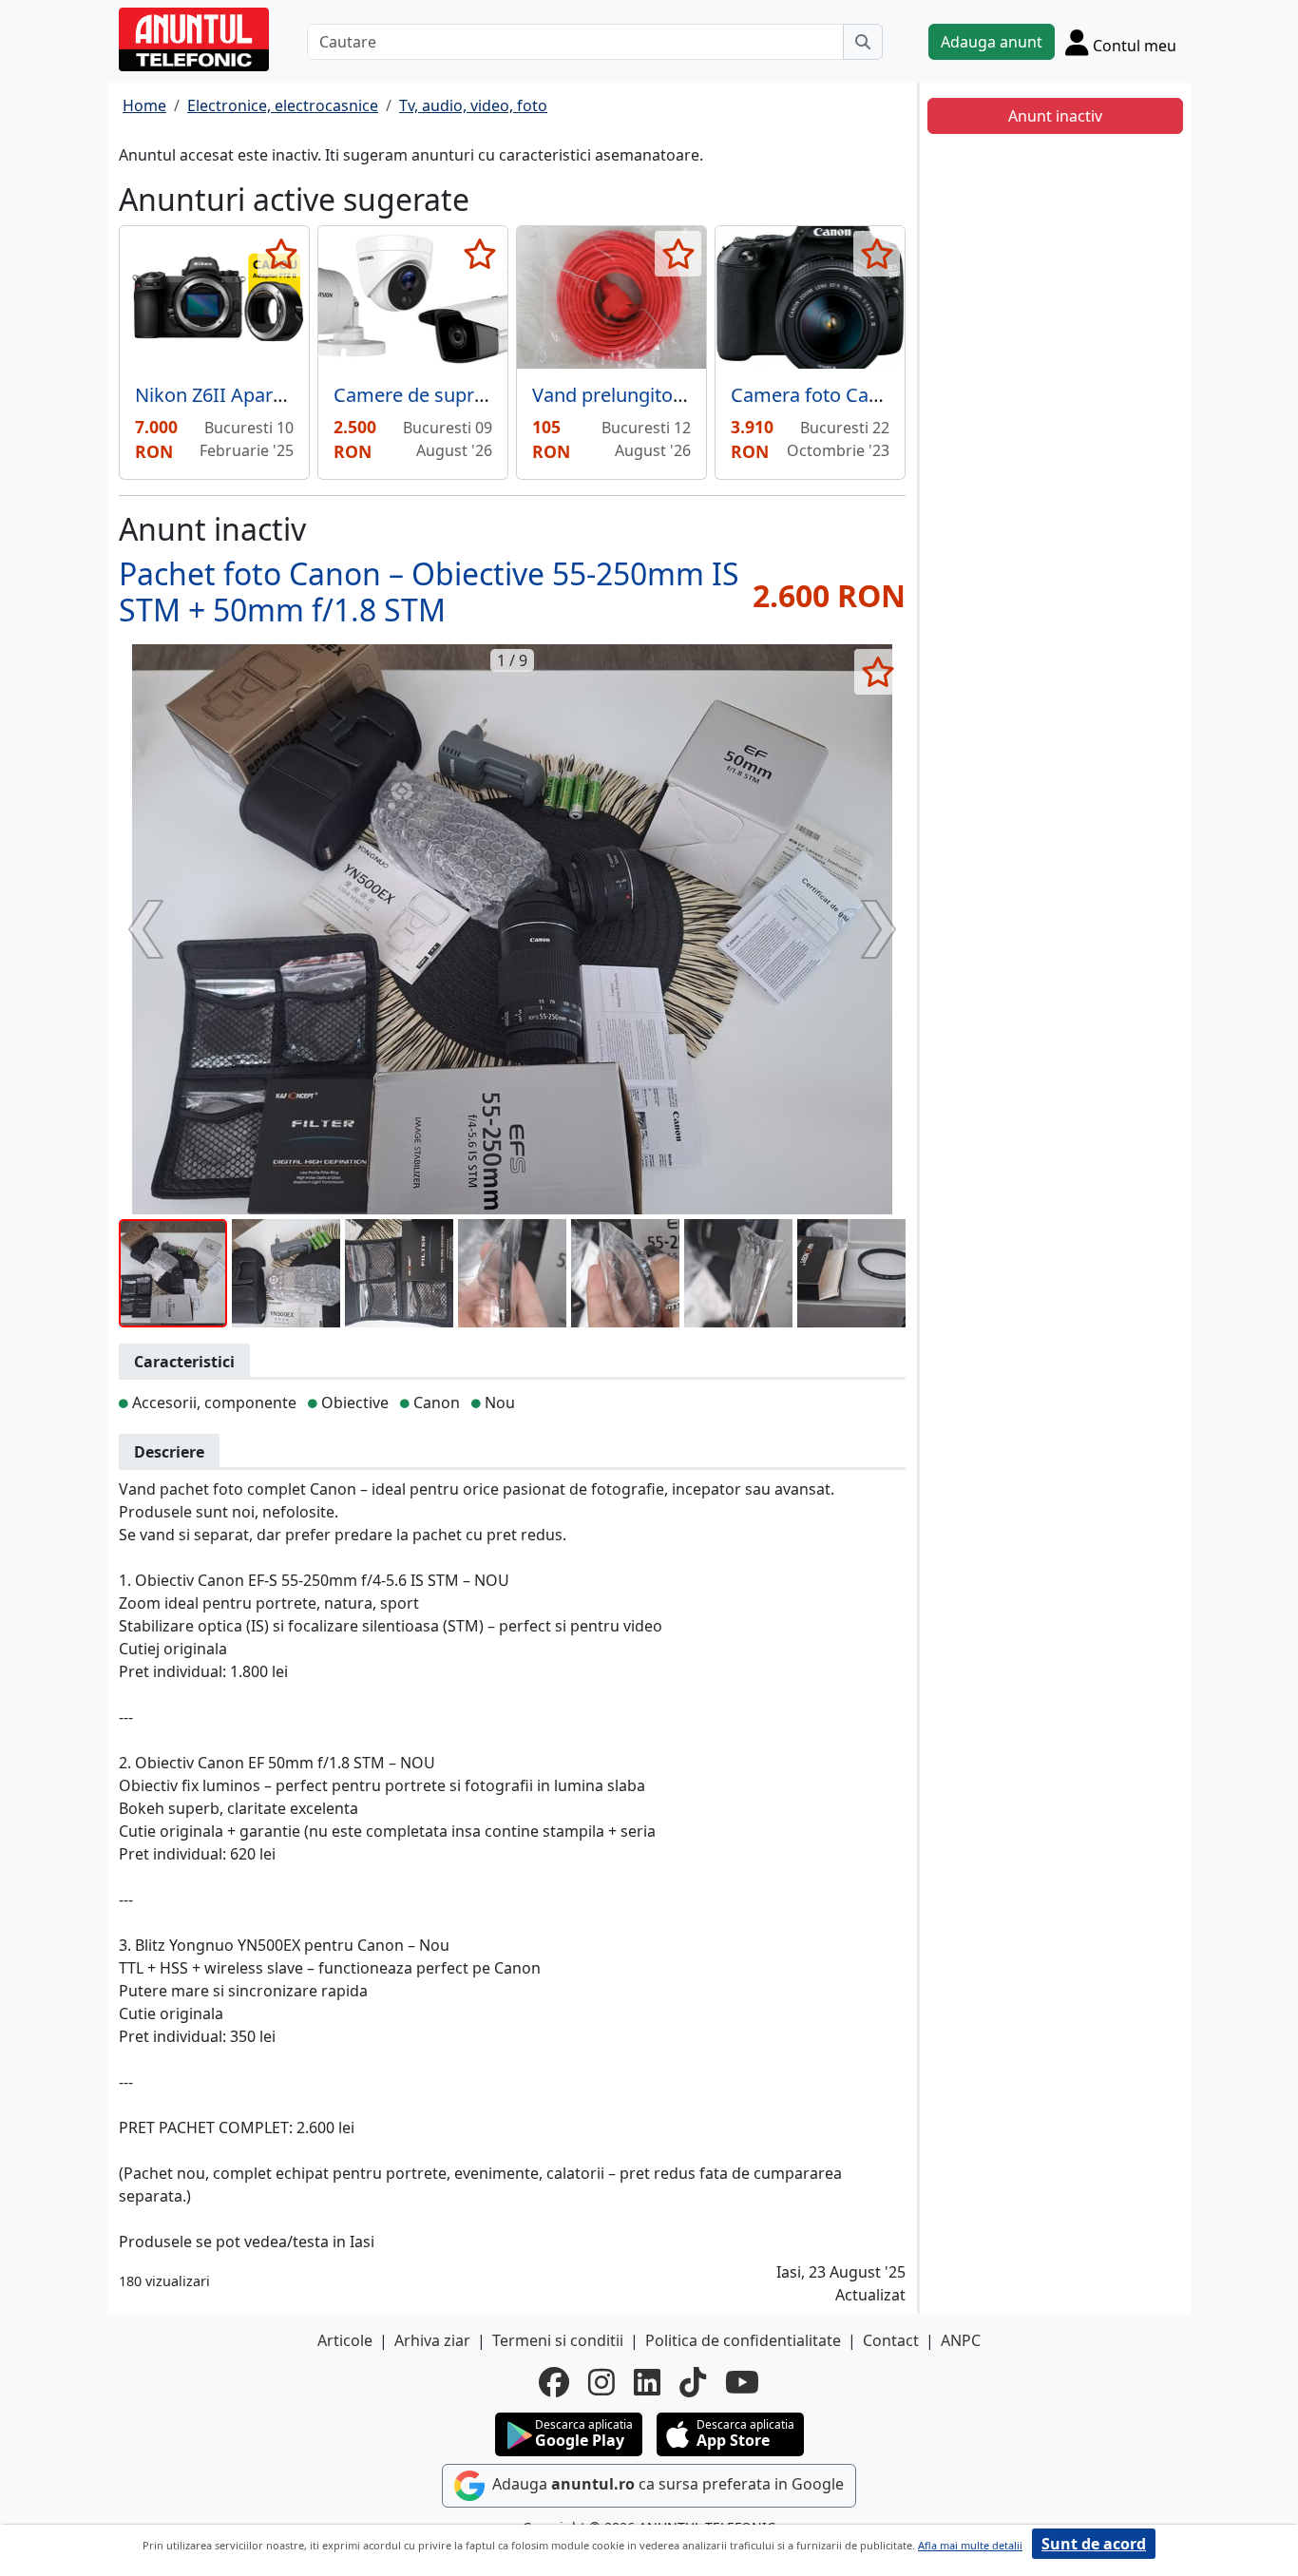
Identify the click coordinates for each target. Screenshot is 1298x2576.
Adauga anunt (992, 42)
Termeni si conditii (558, 2340)
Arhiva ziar (432, 2340)
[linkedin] (647, 2382)
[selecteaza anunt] (281, 254)
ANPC (961, 2340)
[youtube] (742, 2382)
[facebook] (554, 2382)
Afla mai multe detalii (970, 2545)
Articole (345, 2340)
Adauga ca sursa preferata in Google (666, 2484)
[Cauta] (863, 42)
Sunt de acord (1094, 2544)
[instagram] (601, 2382)
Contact (891, 2340)
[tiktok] (693, 2382)
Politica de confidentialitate (743, 2340)
